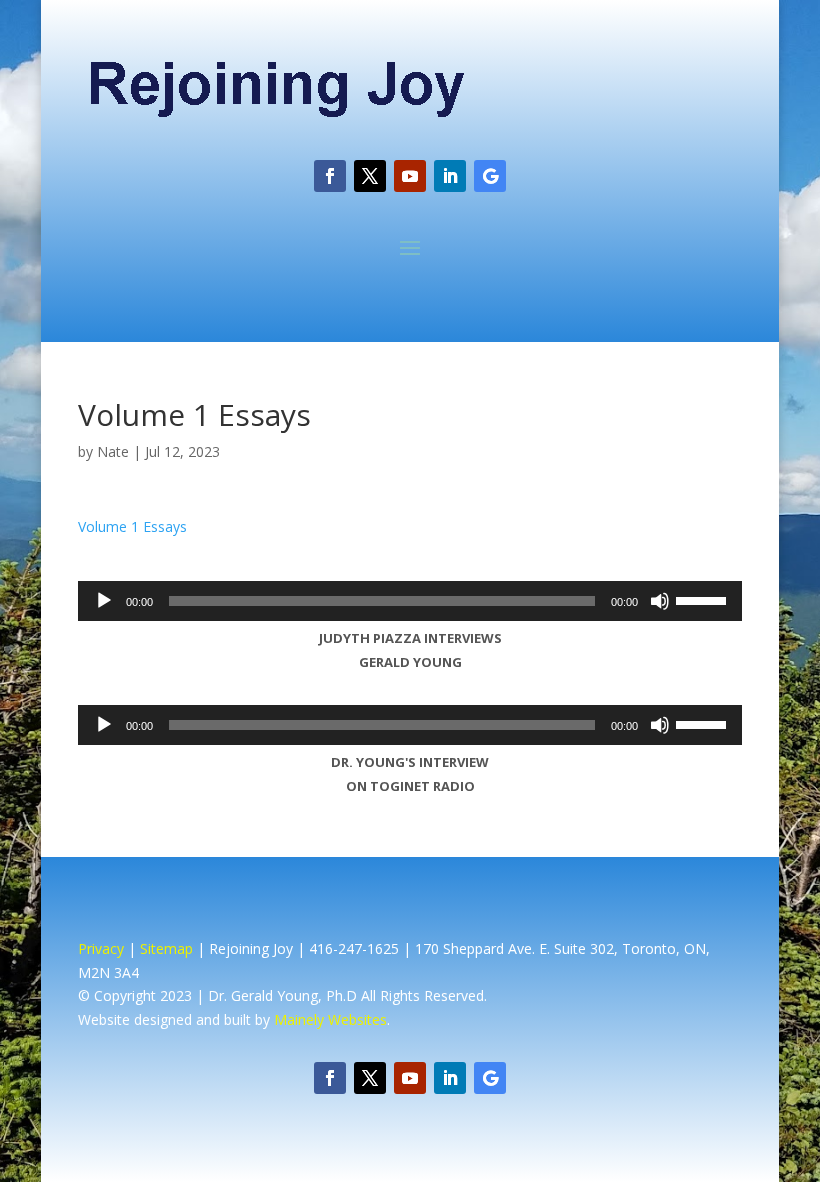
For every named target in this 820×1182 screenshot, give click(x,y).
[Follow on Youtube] (410, 176)
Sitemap (166, 948)
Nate (113, 451)
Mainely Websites (330, 1019)
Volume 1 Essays (132, 526)
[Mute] (660, 601)
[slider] (704, 599)
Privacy (101, 948)
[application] (410, 601)
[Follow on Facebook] (330, 176)
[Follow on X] (370, 176)
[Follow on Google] (490, 176)
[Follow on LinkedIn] (450, 176)
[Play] (104, 601)
